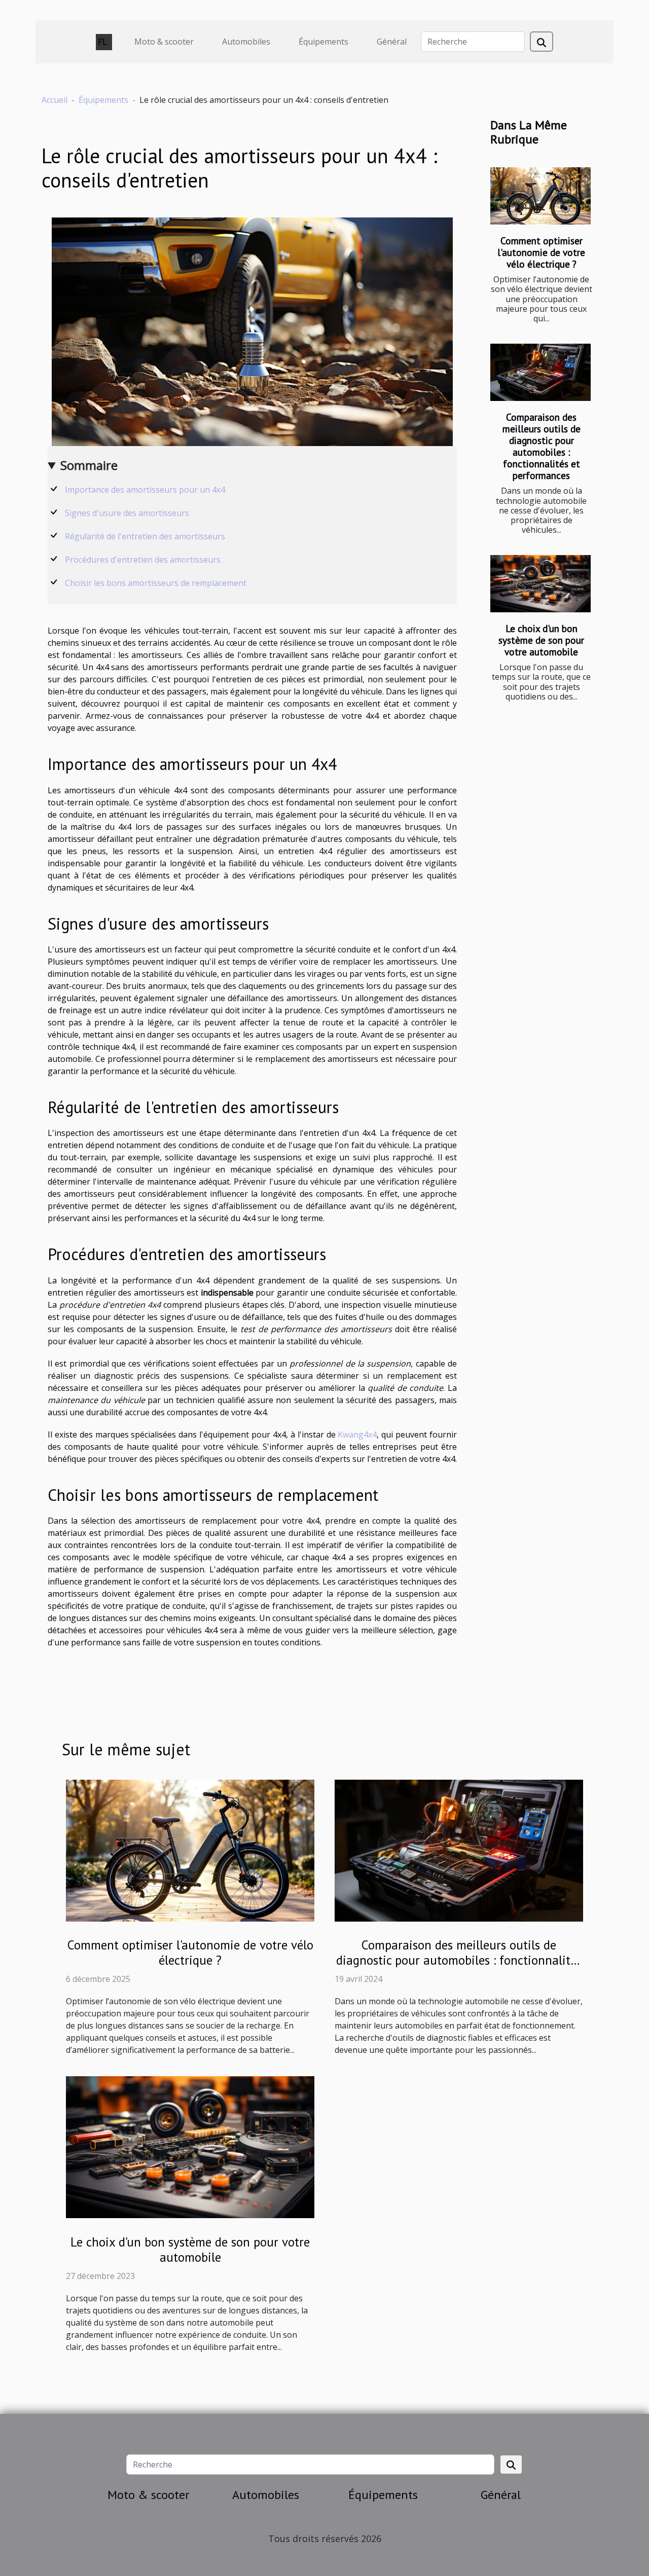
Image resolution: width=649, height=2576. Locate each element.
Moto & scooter (164, 42)
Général (392, 42)
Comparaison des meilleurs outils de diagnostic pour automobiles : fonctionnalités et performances (542, 446)
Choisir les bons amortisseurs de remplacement (156, 583)
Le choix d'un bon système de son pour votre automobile (541, 640)
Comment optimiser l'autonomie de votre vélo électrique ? (541, 252)
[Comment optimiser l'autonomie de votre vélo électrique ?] (540, 196)
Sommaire (89, 465)
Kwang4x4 (357, 1434)
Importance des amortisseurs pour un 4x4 (145, 490)
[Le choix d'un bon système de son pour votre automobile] (540, 584)
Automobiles (246, 42)
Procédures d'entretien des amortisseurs (143, 560)
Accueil (55, 100)
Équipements (323, 42)
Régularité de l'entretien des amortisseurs (145, 536)
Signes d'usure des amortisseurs (127, 513)
